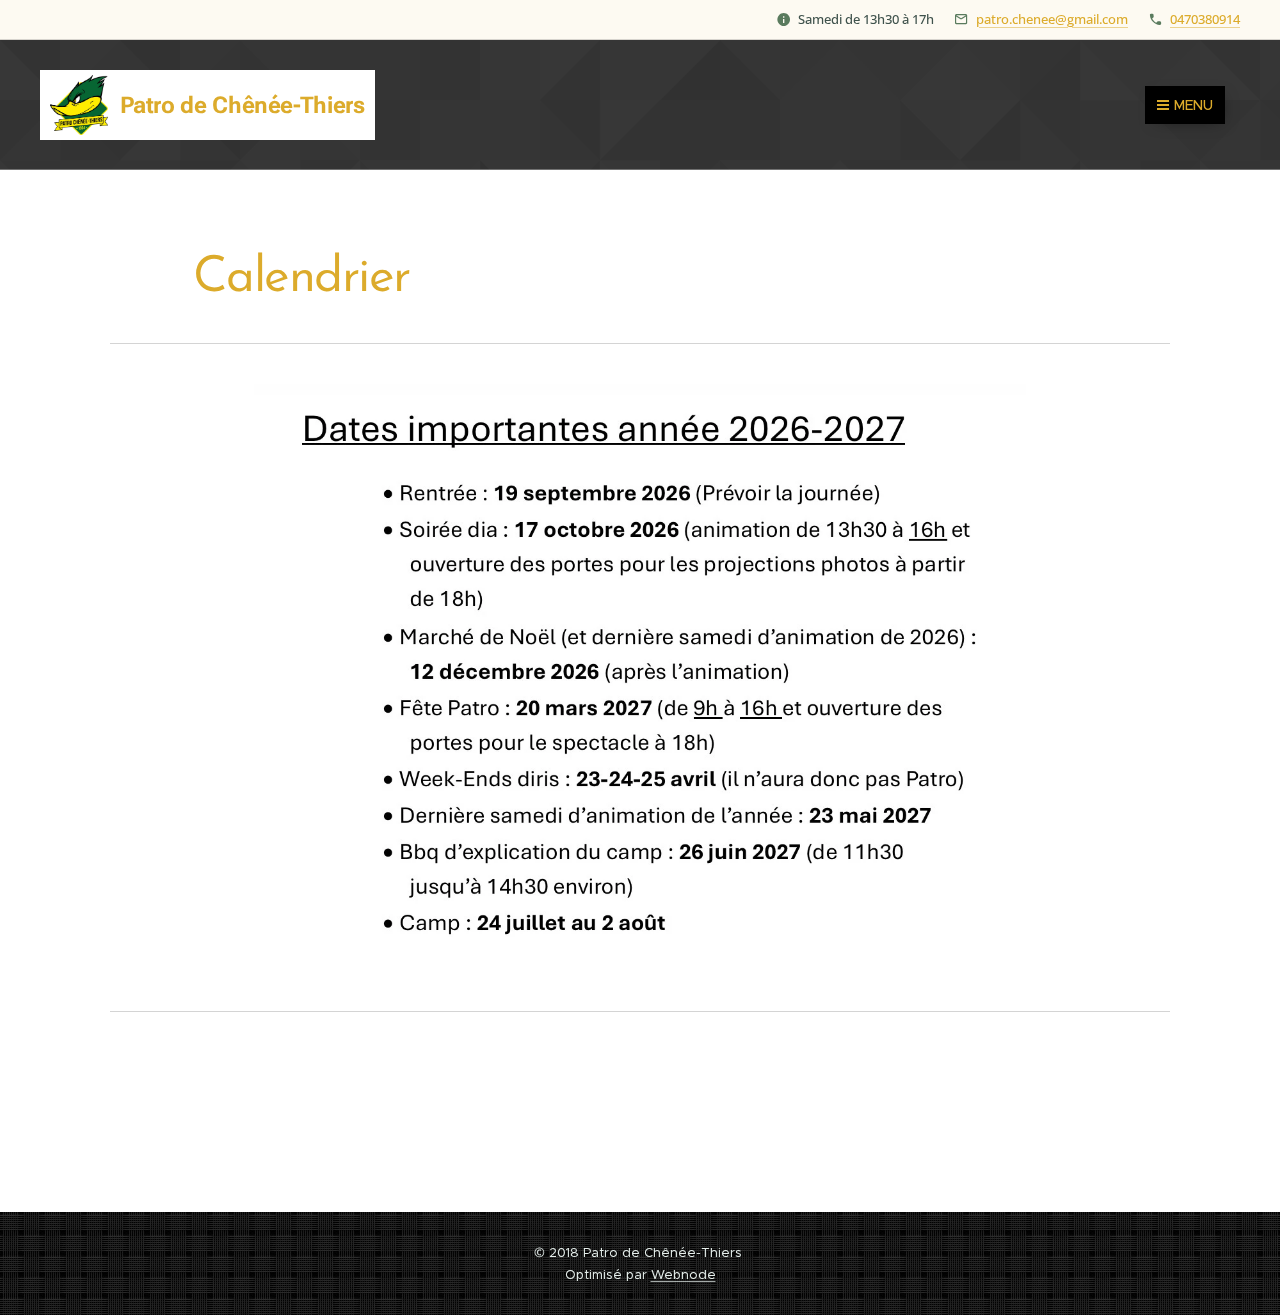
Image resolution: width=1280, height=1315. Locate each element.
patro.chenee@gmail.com (1052, 19)
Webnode (683, 1274)
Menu (1193, 105)
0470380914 (1205, 19)
